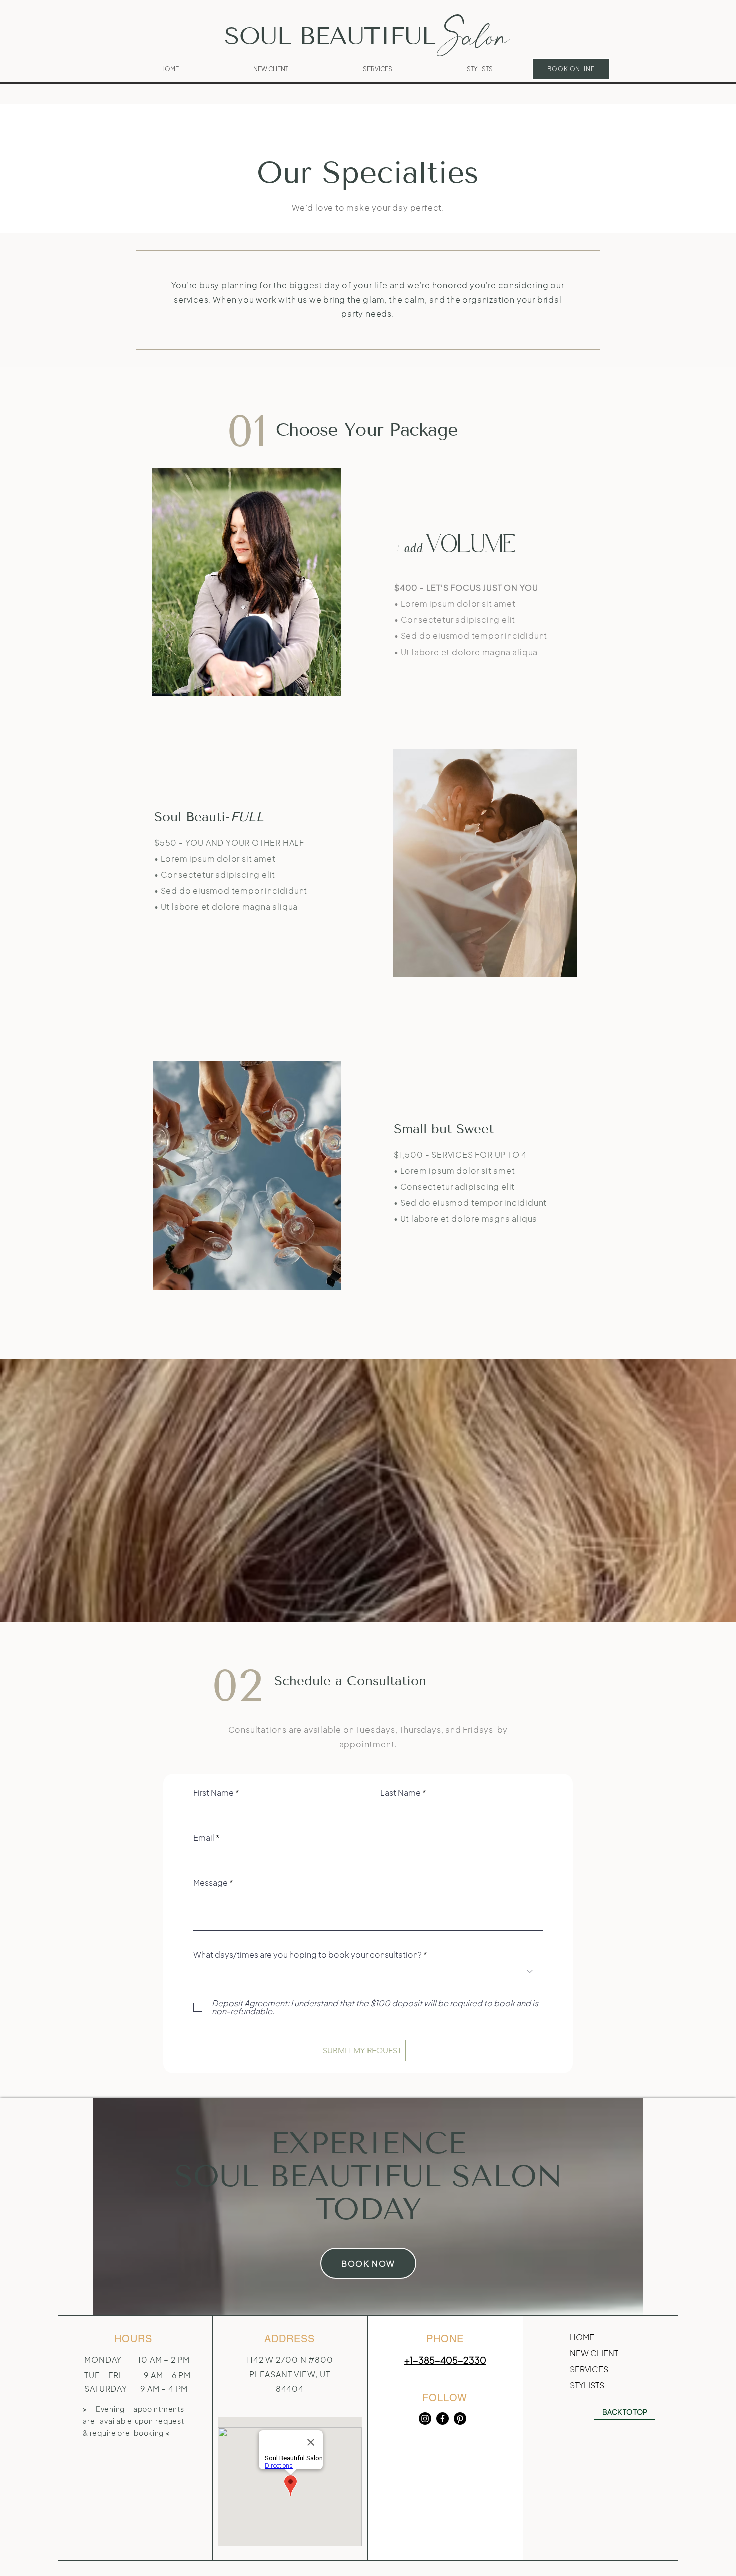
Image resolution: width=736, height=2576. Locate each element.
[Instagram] (425, 2419)
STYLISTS (587, 2385)
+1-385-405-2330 (445, 2360)
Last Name (400, 1793)
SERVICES (589, 2369)
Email (204, 1838)
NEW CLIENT (594, 2353)
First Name (214, 1793)
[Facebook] (442, 2419)
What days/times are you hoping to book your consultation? (307, 1955)
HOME (582, 2337)
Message (211, 1883)
